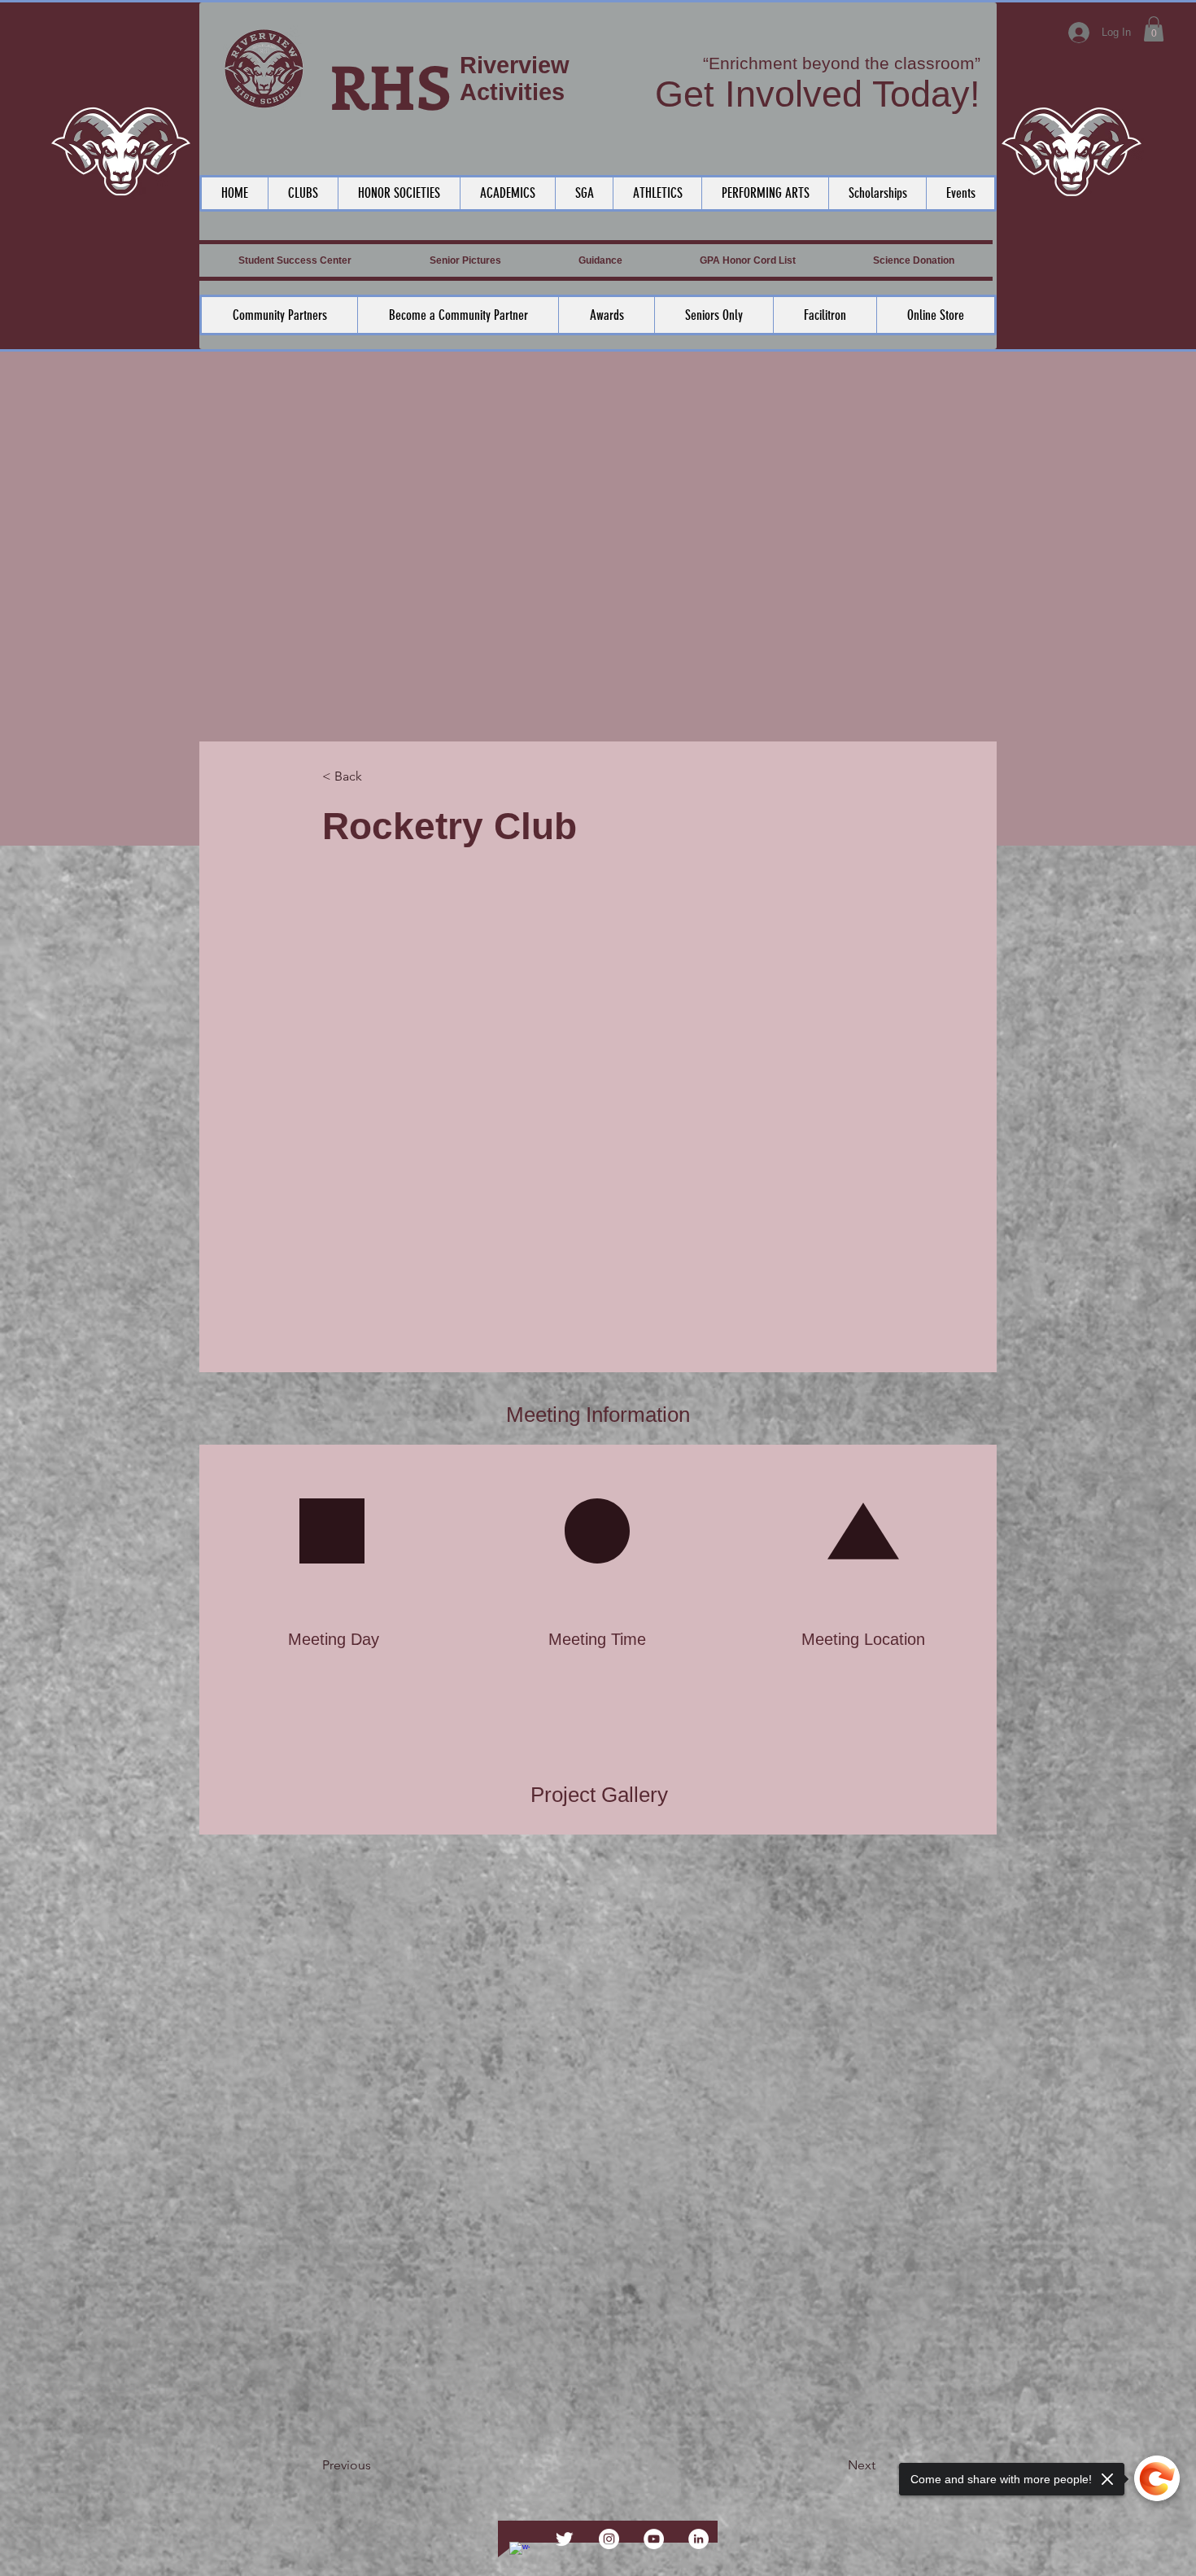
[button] (1154, 29)
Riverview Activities (515, 79)
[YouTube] (654, 2539)
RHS (391, 85)
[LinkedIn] (698, 2539)
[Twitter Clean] (564, 2539)
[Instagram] (609, 2539)
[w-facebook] (519, 2552)
